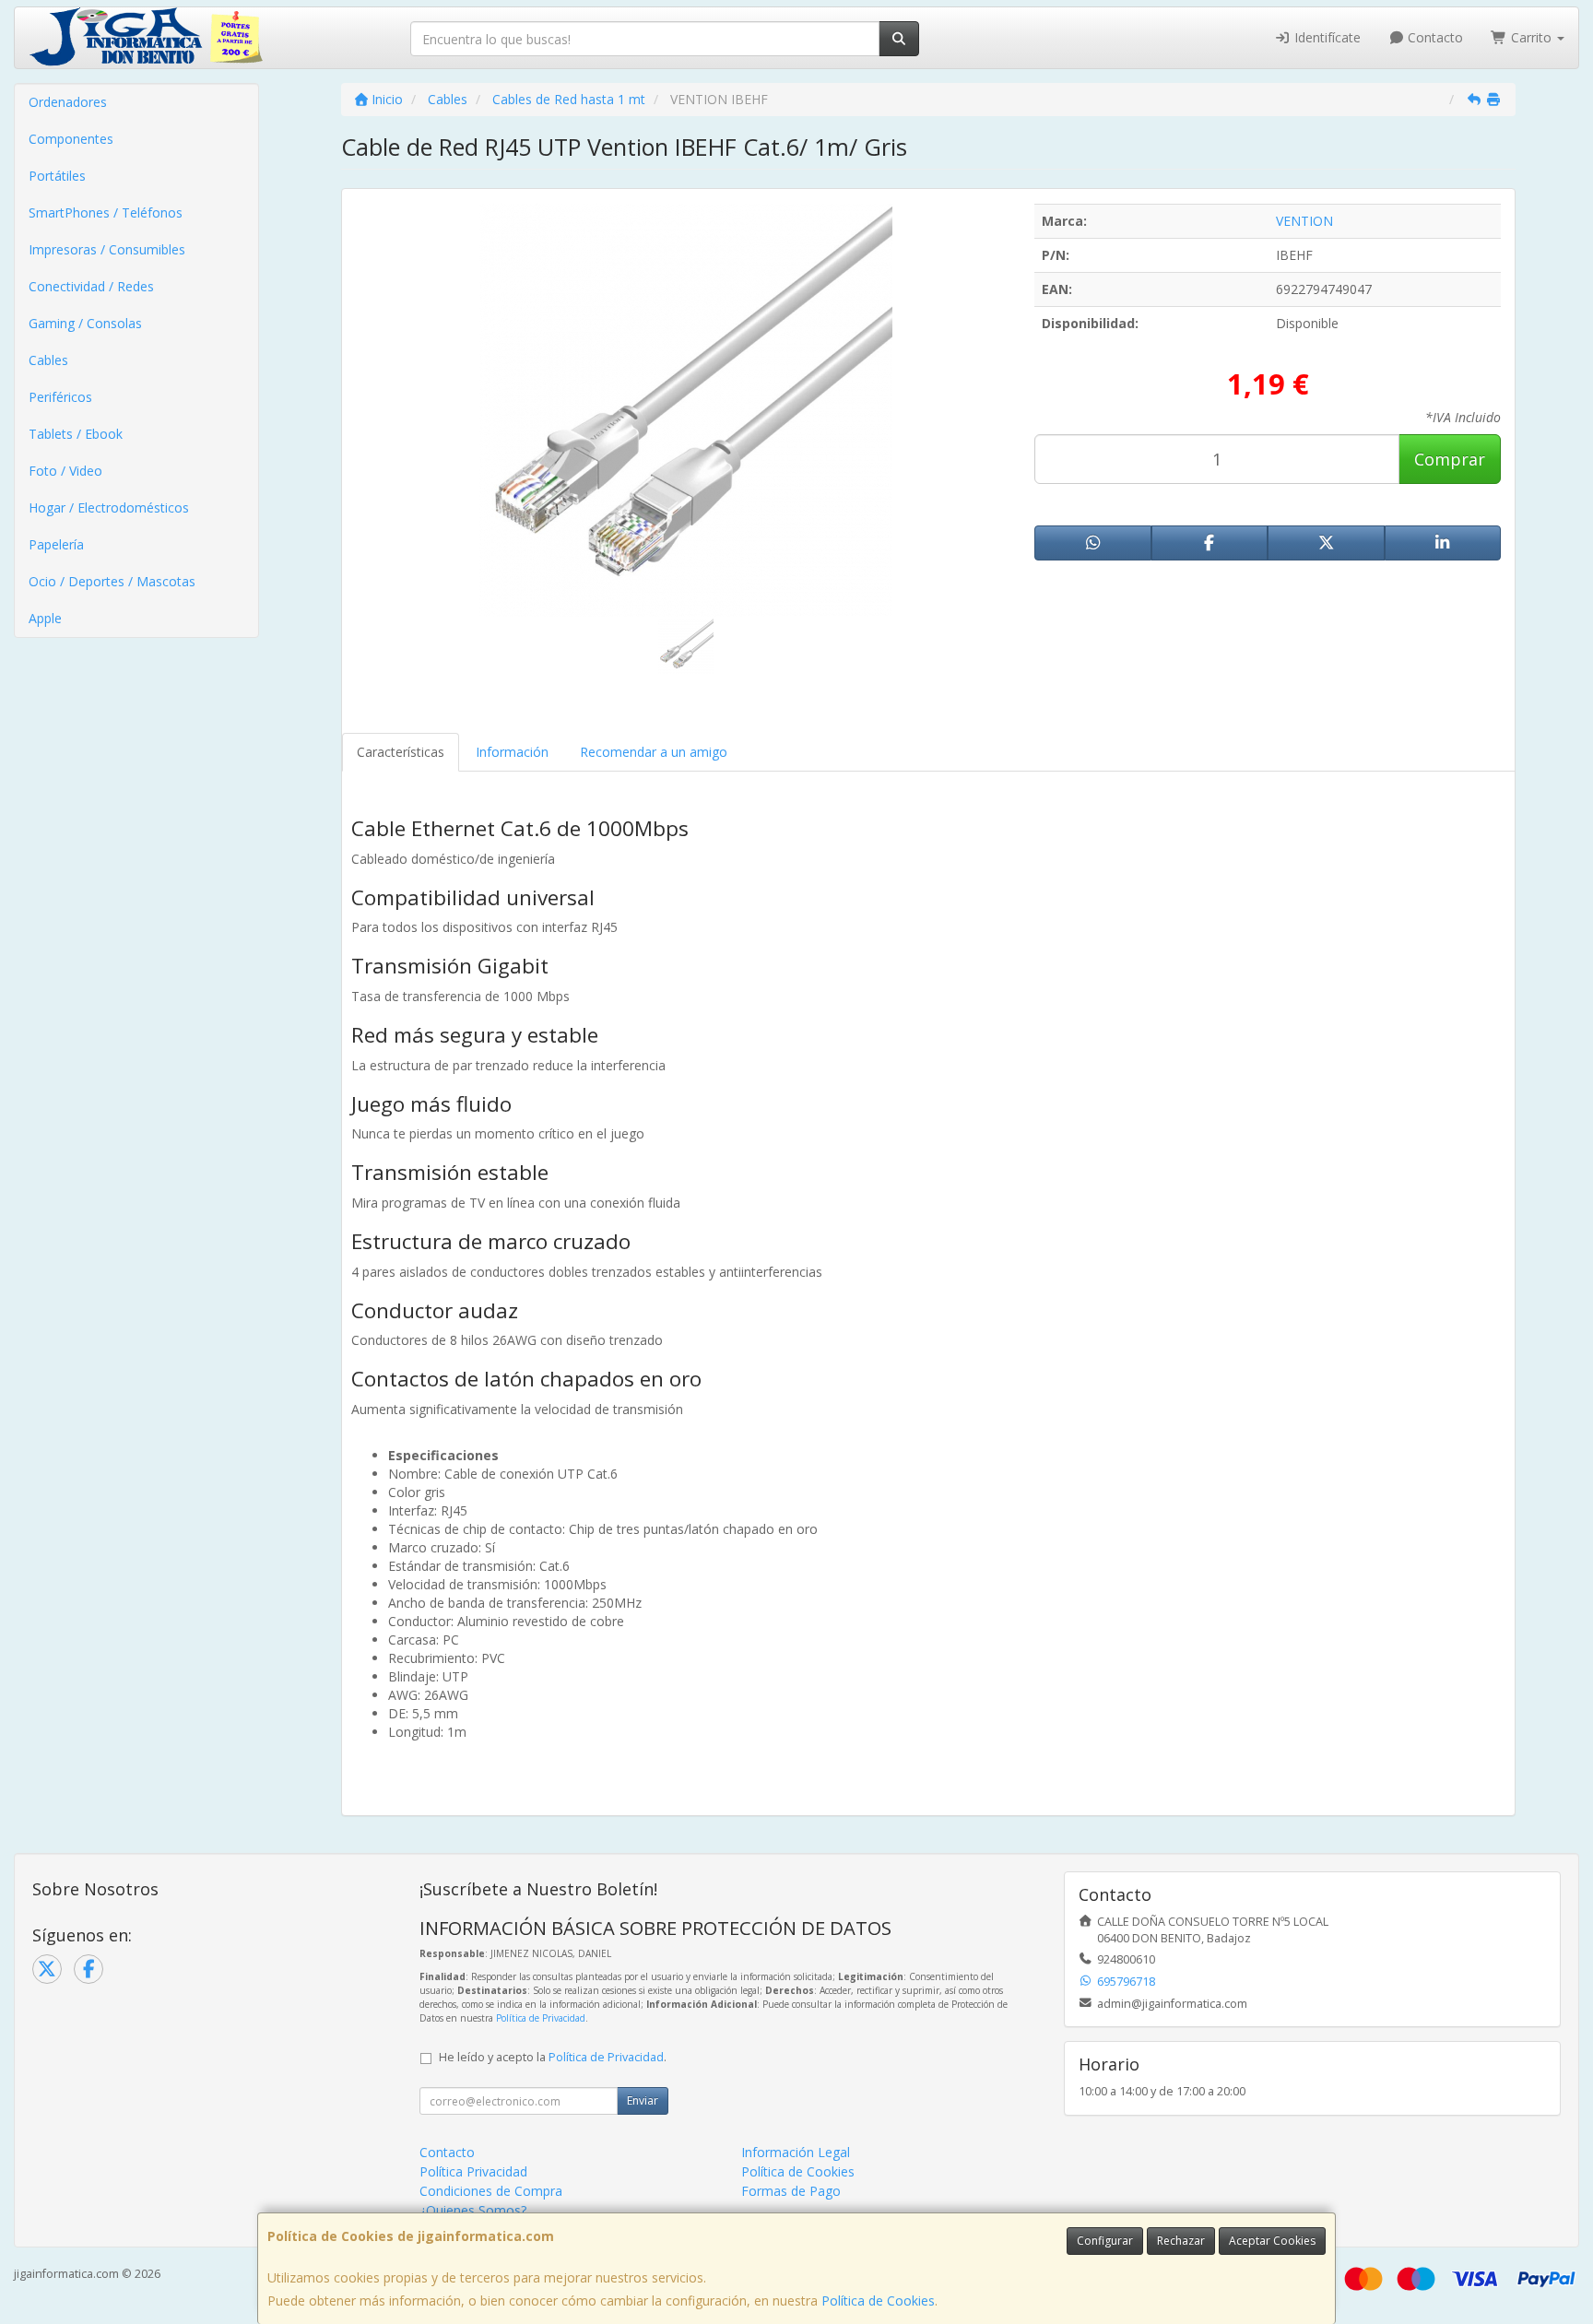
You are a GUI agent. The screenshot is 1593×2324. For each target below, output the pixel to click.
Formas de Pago (791, 2191)
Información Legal (796, 2152)
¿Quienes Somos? (473, 2210)
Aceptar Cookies (1272, 2241)
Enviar (643, 2100)
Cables (48, 360)
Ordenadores (68, 102)
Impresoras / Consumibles (107, 249)
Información (512, 752)
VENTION (1304, 221)
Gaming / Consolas (85, 323)
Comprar (1450, 459)
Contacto (1434, 37)
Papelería (56, 544)
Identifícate (1326, 37)
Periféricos (60, 397)
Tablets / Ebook (76, 434)
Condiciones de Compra (491, 2191)
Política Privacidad (473, 2171)
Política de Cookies (878, 2300)
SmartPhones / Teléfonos (106, 212)
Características (401, 752)
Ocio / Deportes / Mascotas (112, 581)
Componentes (71, 139)
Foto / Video (65, 471)
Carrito (1531, 37)
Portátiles (57, 176)
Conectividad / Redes (91, 286)
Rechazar (1181, 2241)
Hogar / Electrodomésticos (109, 507)
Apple (45, 618)
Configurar (1105, 2241)
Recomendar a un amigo (654, 752)
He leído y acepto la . (553, 2057)
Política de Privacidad (541, 2018)
